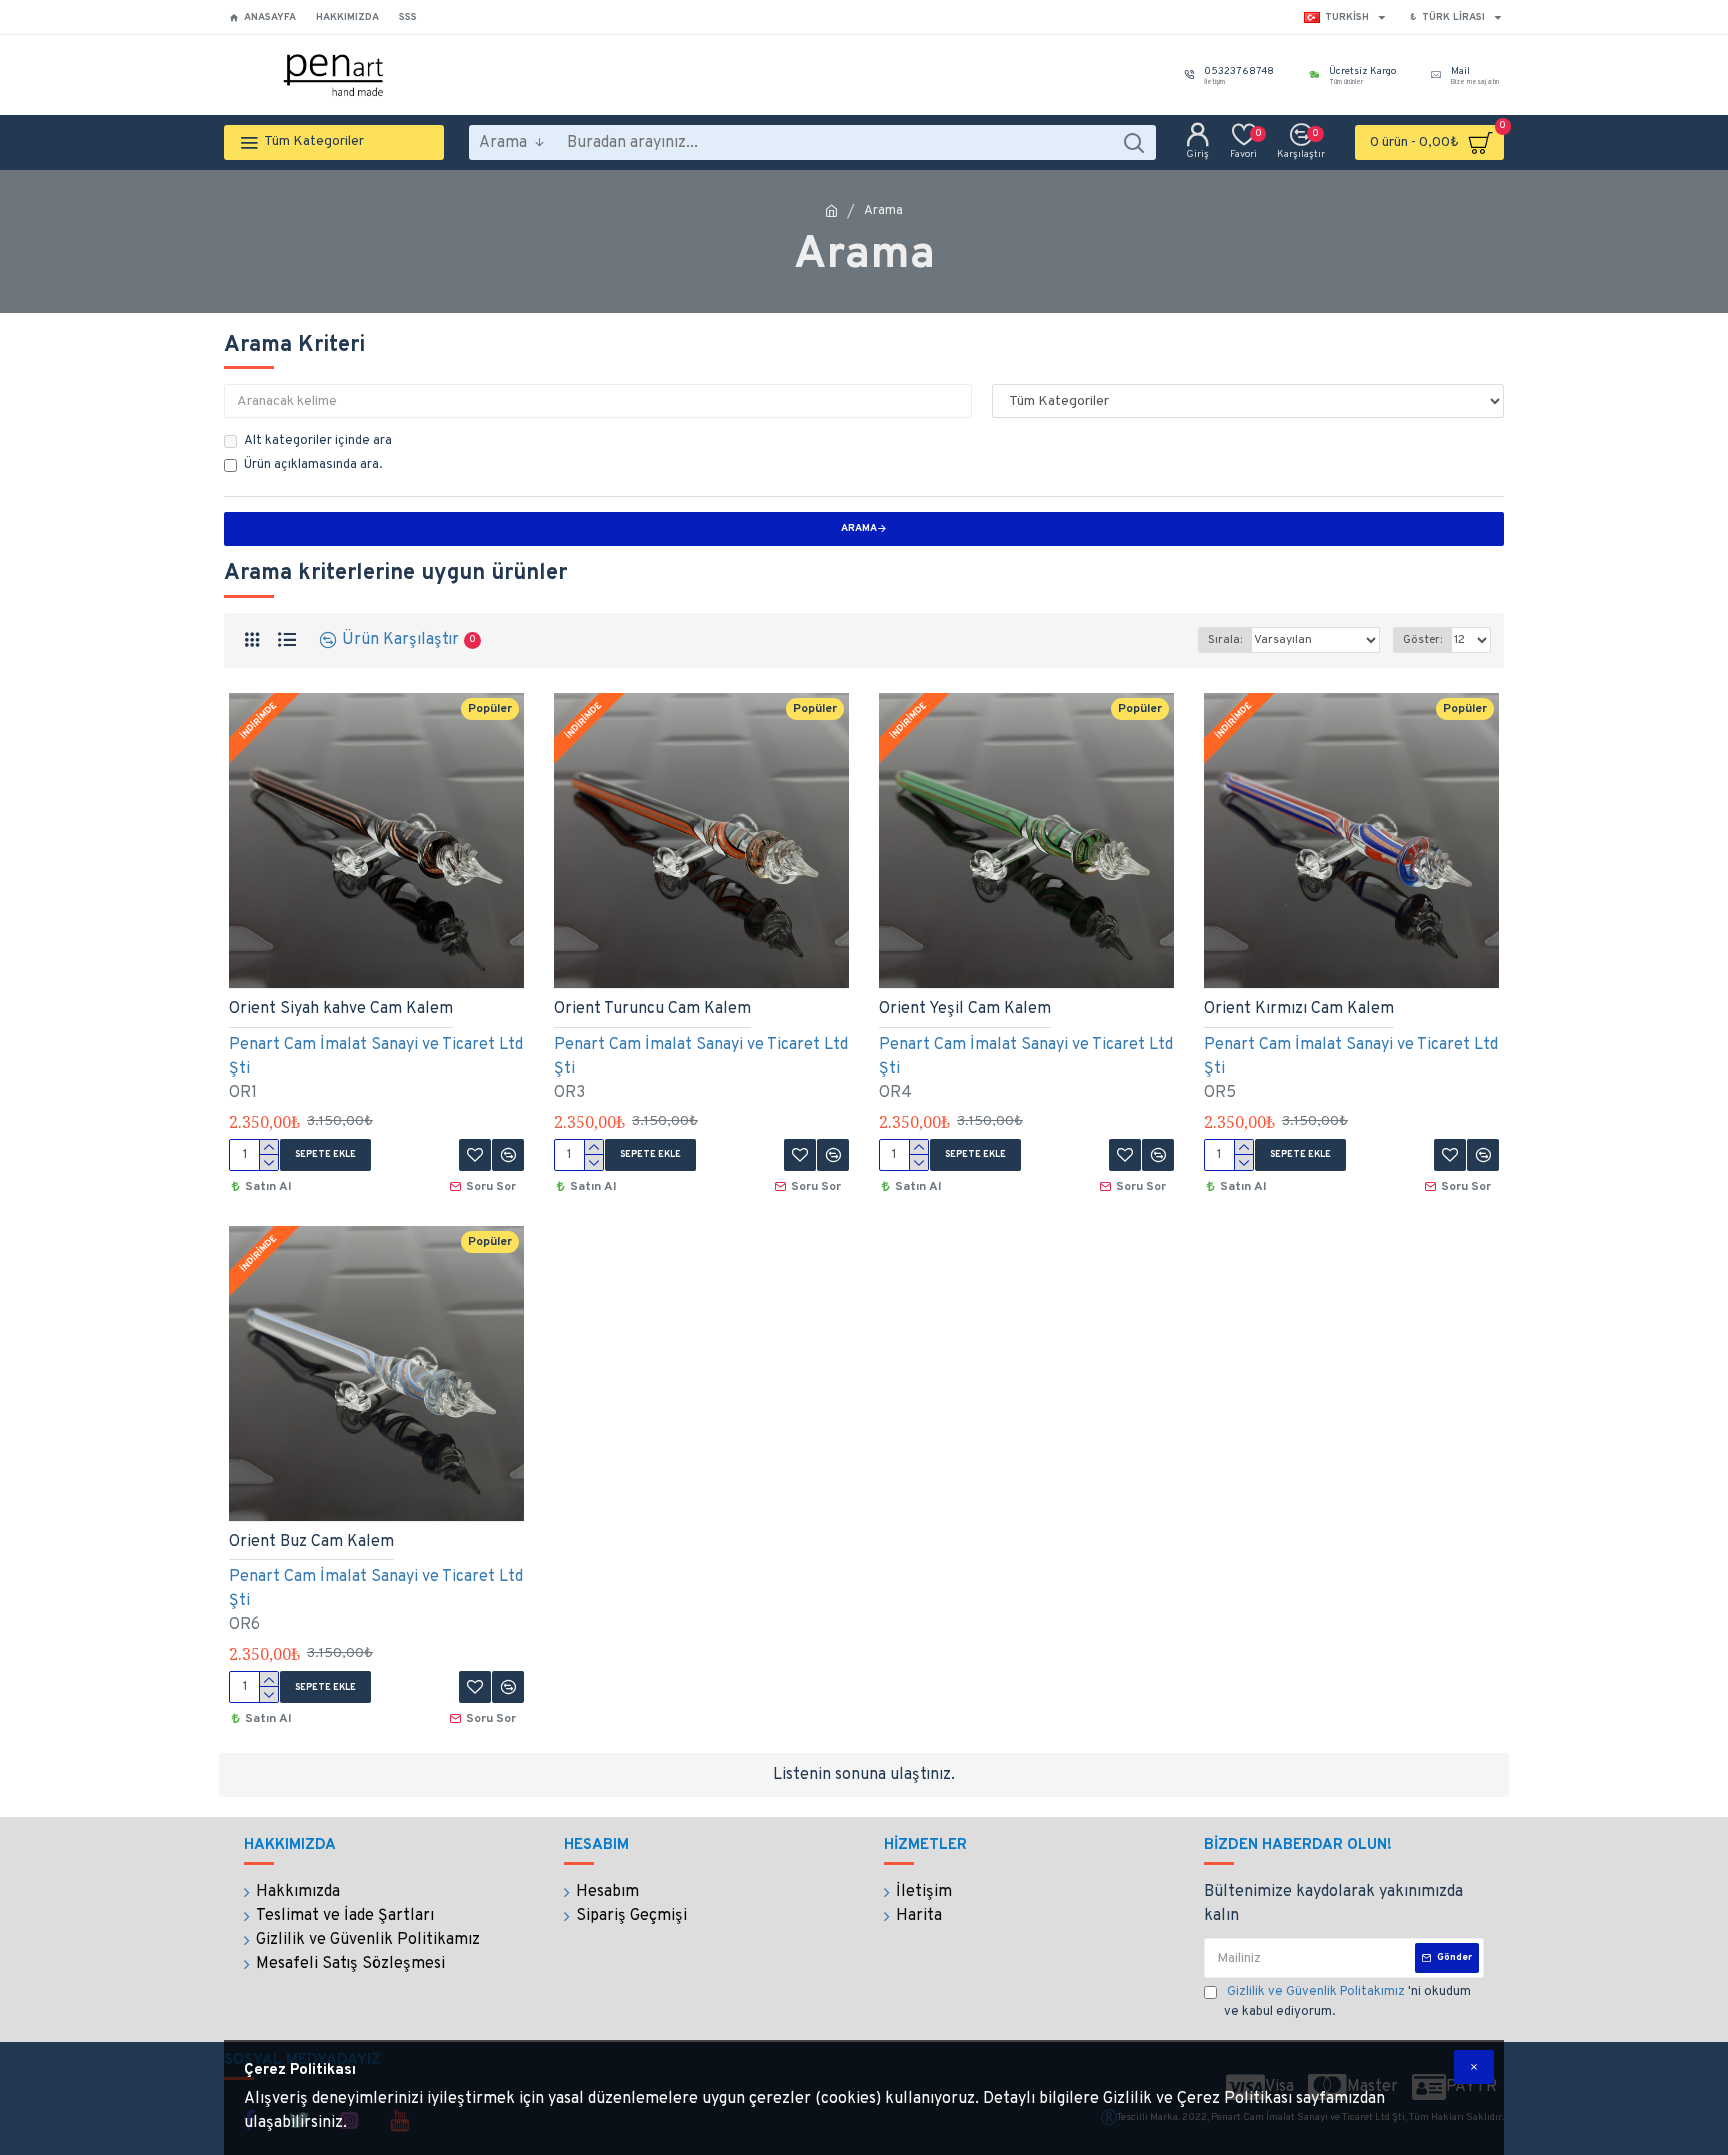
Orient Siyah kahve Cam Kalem (341, 1009)
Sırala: (1225, 640)
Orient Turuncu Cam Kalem (652, 1009)
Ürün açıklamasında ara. (313, 465)
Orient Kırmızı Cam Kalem (1299, 1009)
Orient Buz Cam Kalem (311, 1542)
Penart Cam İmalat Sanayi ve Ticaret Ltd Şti (376, 1057)
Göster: (1422, 640)
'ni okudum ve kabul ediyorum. (1347, 2002)
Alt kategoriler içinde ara (318, 441)
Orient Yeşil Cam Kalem (965, 1009)
